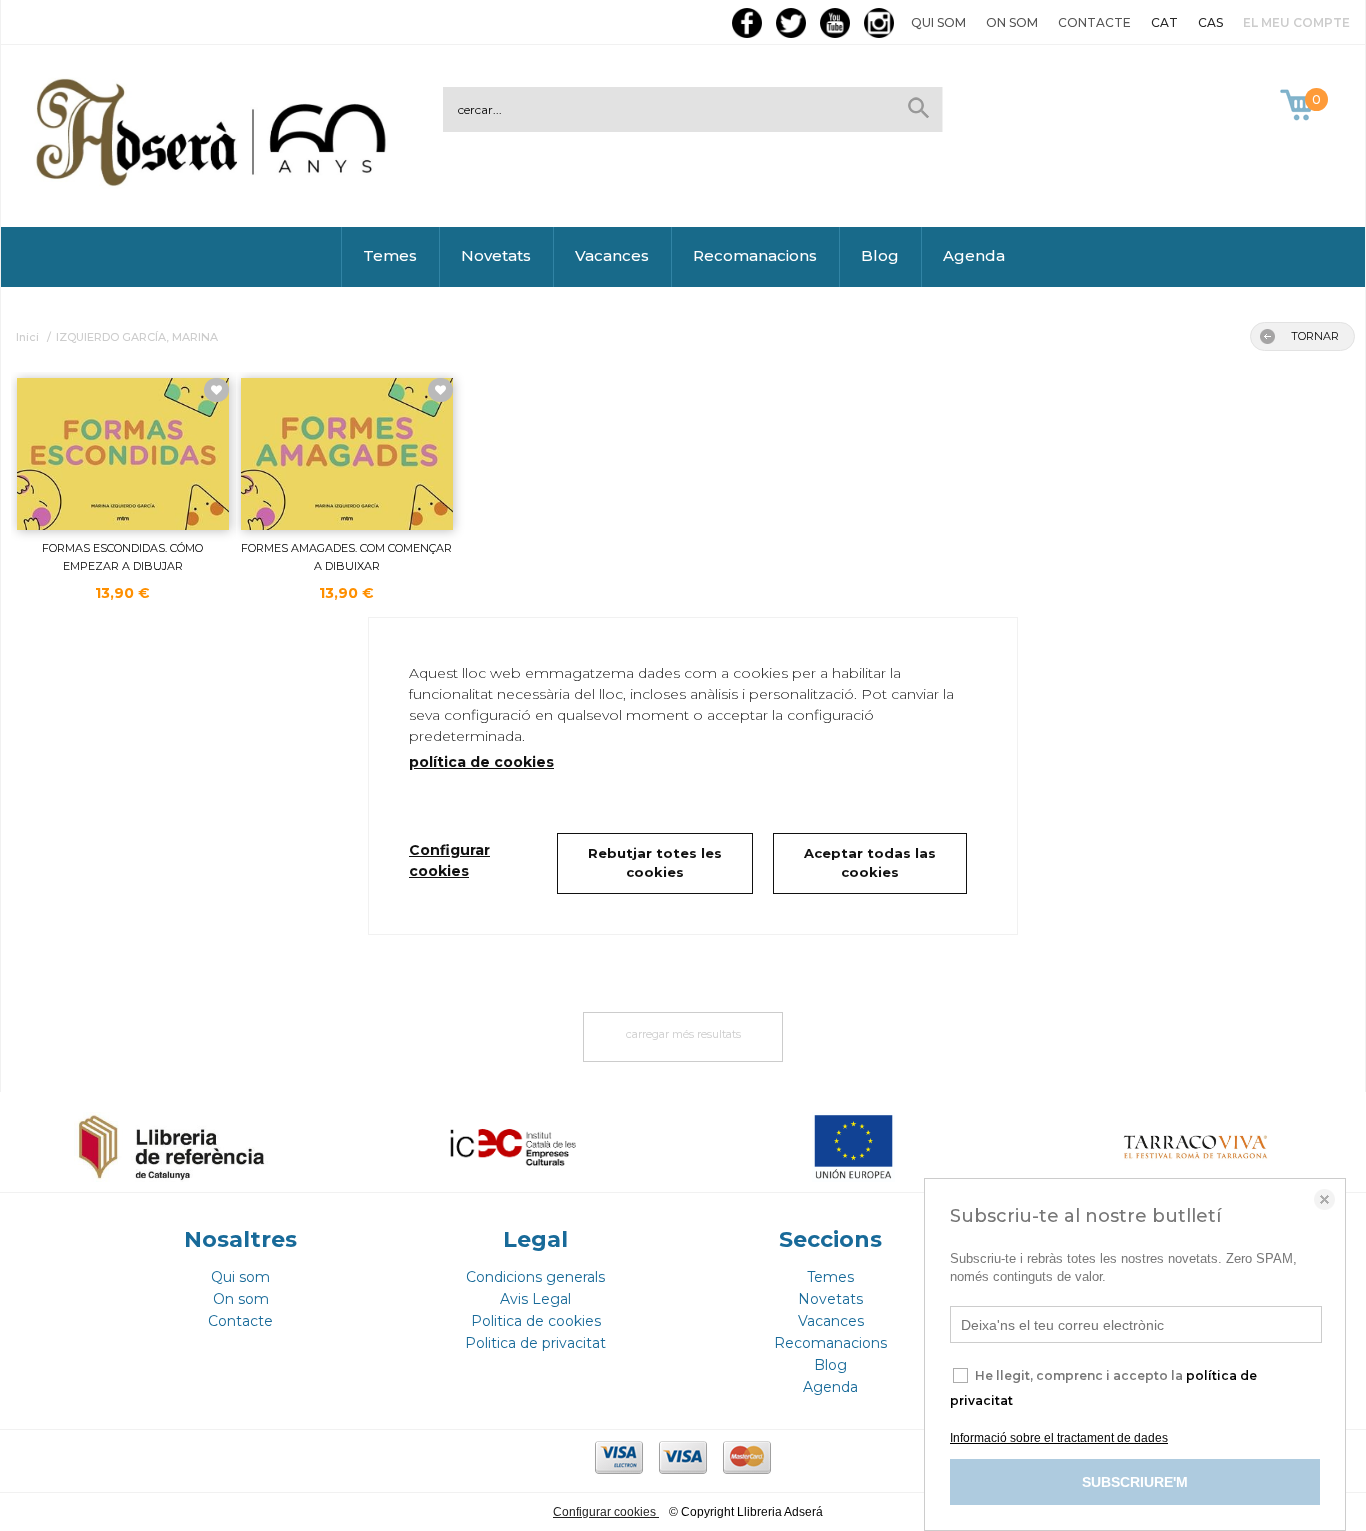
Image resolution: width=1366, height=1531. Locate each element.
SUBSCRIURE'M (1135, 1482)
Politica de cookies (536, 1321)
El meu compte (1296, 22)
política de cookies (481, 762)
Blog (880, 255)
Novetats (496, 255)
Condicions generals (535, 1277)
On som (1012, 22)
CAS (1210, 22)
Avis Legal (535, 1299)
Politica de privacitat (535, 1343)
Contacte (1094, 22)
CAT (1164, 22)
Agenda (974, 255)
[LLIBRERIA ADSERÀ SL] (215, 182)
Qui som (938, 22)
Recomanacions (755, 255)
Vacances (612, 255)
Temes (390, 255)
